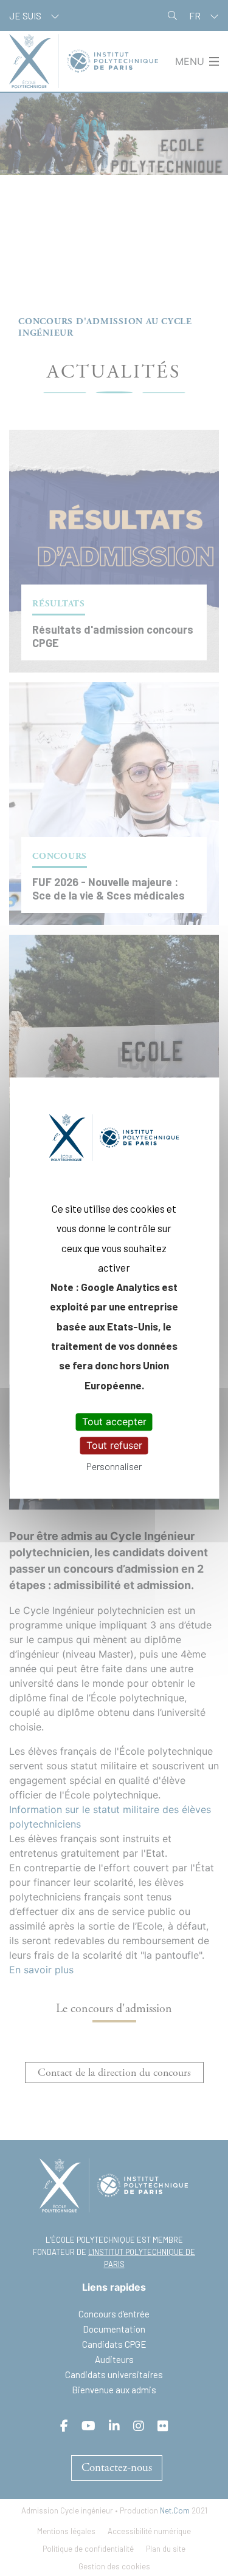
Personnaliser (114, 1467)
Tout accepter (114, 1422)
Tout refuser (114, 1445)
